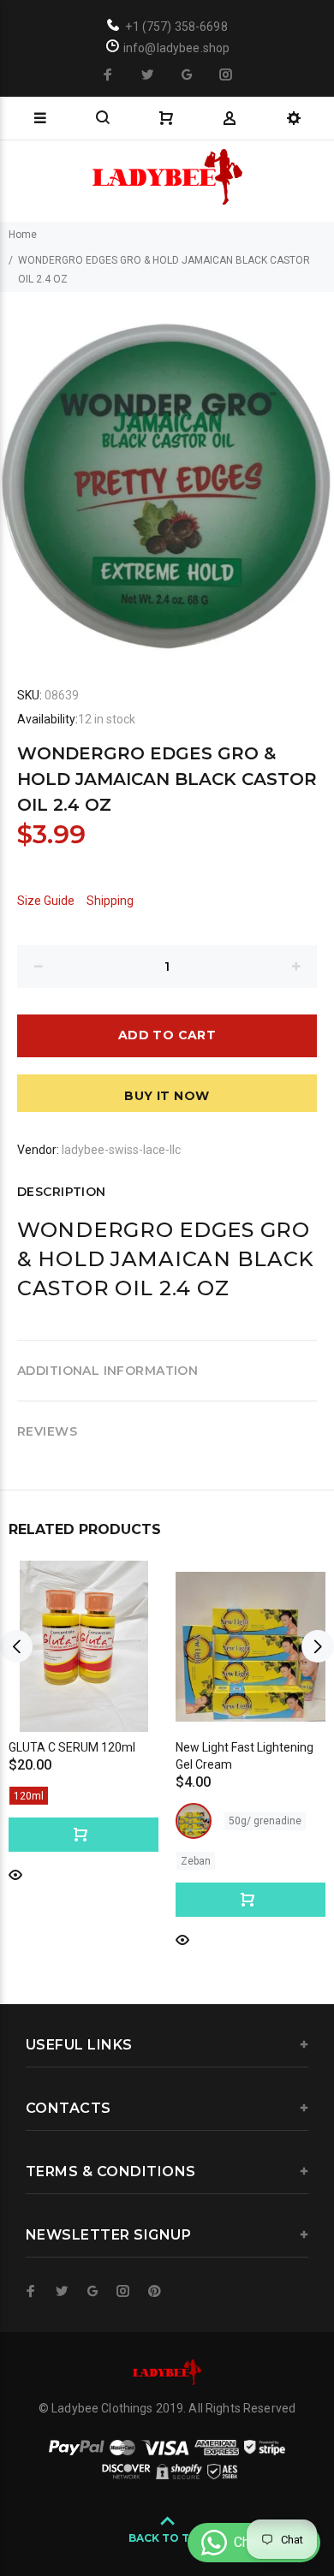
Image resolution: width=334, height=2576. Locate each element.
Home (23, 235)
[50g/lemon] (194, 1821)
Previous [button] (16, 1646)
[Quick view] (15, 1874)
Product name (144, 2508)
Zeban (196, 1861)
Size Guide (46, 901)
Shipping (110, 901)
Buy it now (167, 1096)
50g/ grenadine (265, 1821)
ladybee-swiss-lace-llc (121, 1150)
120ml (29, 1796)
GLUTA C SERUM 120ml (72, 1747)
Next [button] (318, 1646)
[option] (167, 474)
